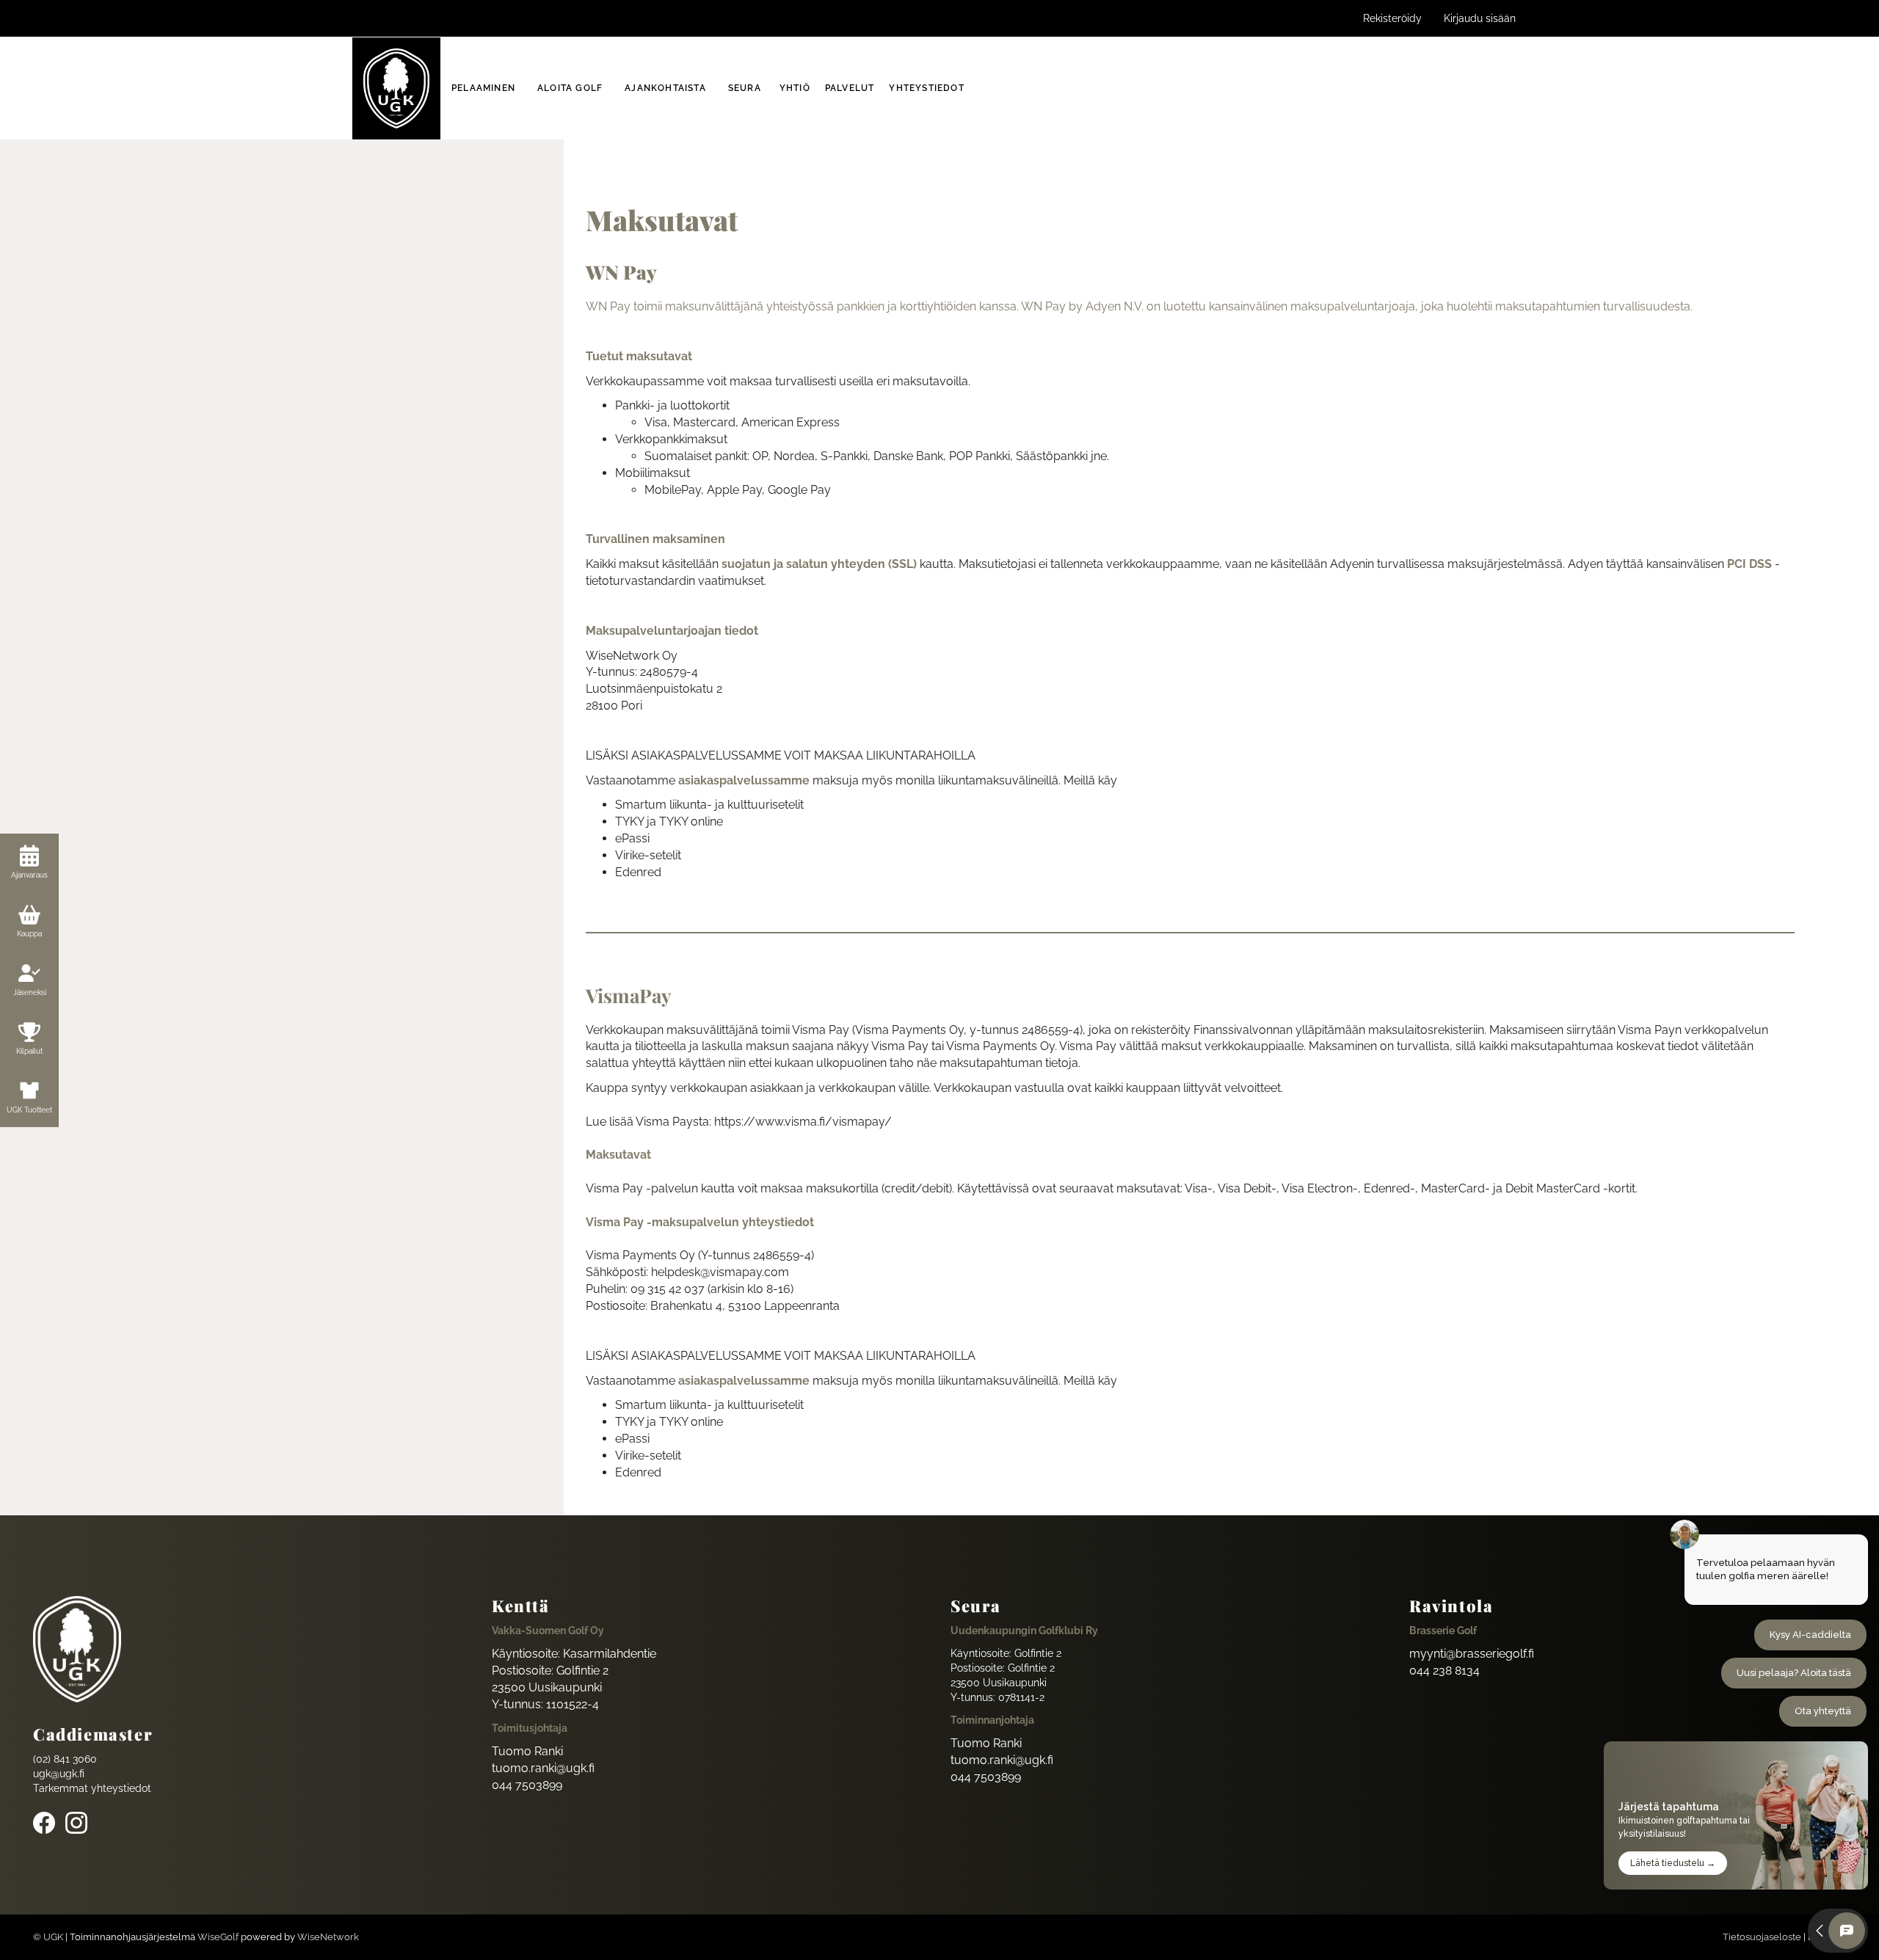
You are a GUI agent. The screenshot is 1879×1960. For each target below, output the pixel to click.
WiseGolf (218, 1937)
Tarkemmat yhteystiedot (92, 1788)
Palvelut (850, 88)
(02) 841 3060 (65, 1759)
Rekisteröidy (1392, 18)
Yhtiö (795, 88)
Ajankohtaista (665, 88)
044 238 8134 (1444, 1671)
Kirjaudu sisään (1480, 18)
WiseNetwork (328, 1937)
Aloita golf (570, 88)
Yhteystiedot (926, 88)
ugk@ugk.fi (59, 1774)
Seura (745, 88)
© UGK (48, 1937)
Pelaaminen (483, 88)
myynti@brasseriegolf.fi (1472, 1654)
